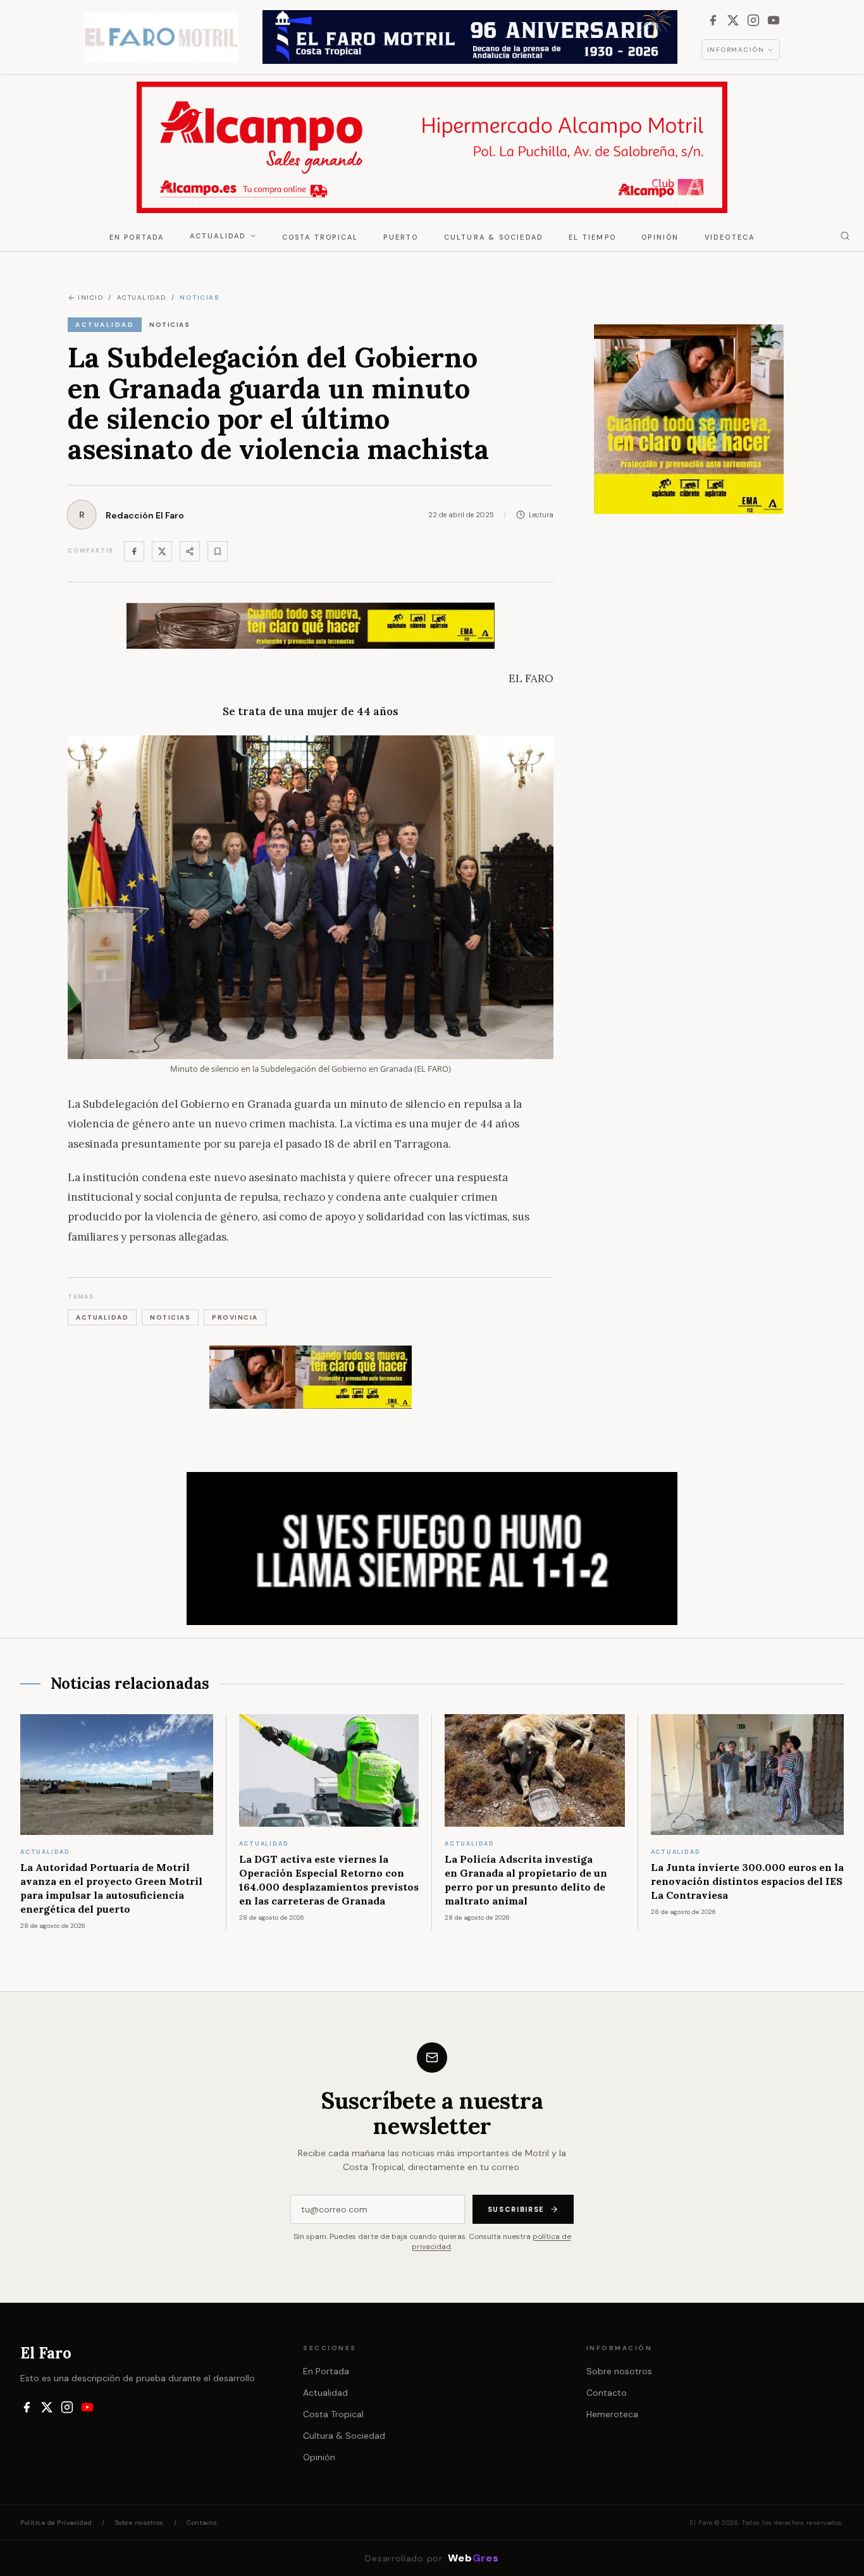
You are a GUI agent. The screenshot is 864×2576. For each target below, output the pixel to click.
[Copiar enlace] (218, 551)
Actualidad (218, 236)
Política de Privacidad (56, 2523)
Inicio (90, 297)
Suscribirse (516, 2209)
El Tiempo (592, 237)
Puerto (401, 237)
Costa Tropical (320, 237)
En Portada (137, 237)
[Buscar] (845, 236)
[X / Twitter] (733, 20)
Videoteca (730, 237)
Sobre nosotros (619, 2371)
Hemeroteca (612, 2414)
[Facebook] (713, 20)
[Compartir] (190, 551)
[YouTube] (774, 20)
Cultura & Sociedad (494, 237)
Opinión (660, 237)
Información (736, 50)
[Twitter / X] (162, 551)
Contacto (607, 2393)
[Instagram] (753, 20)
